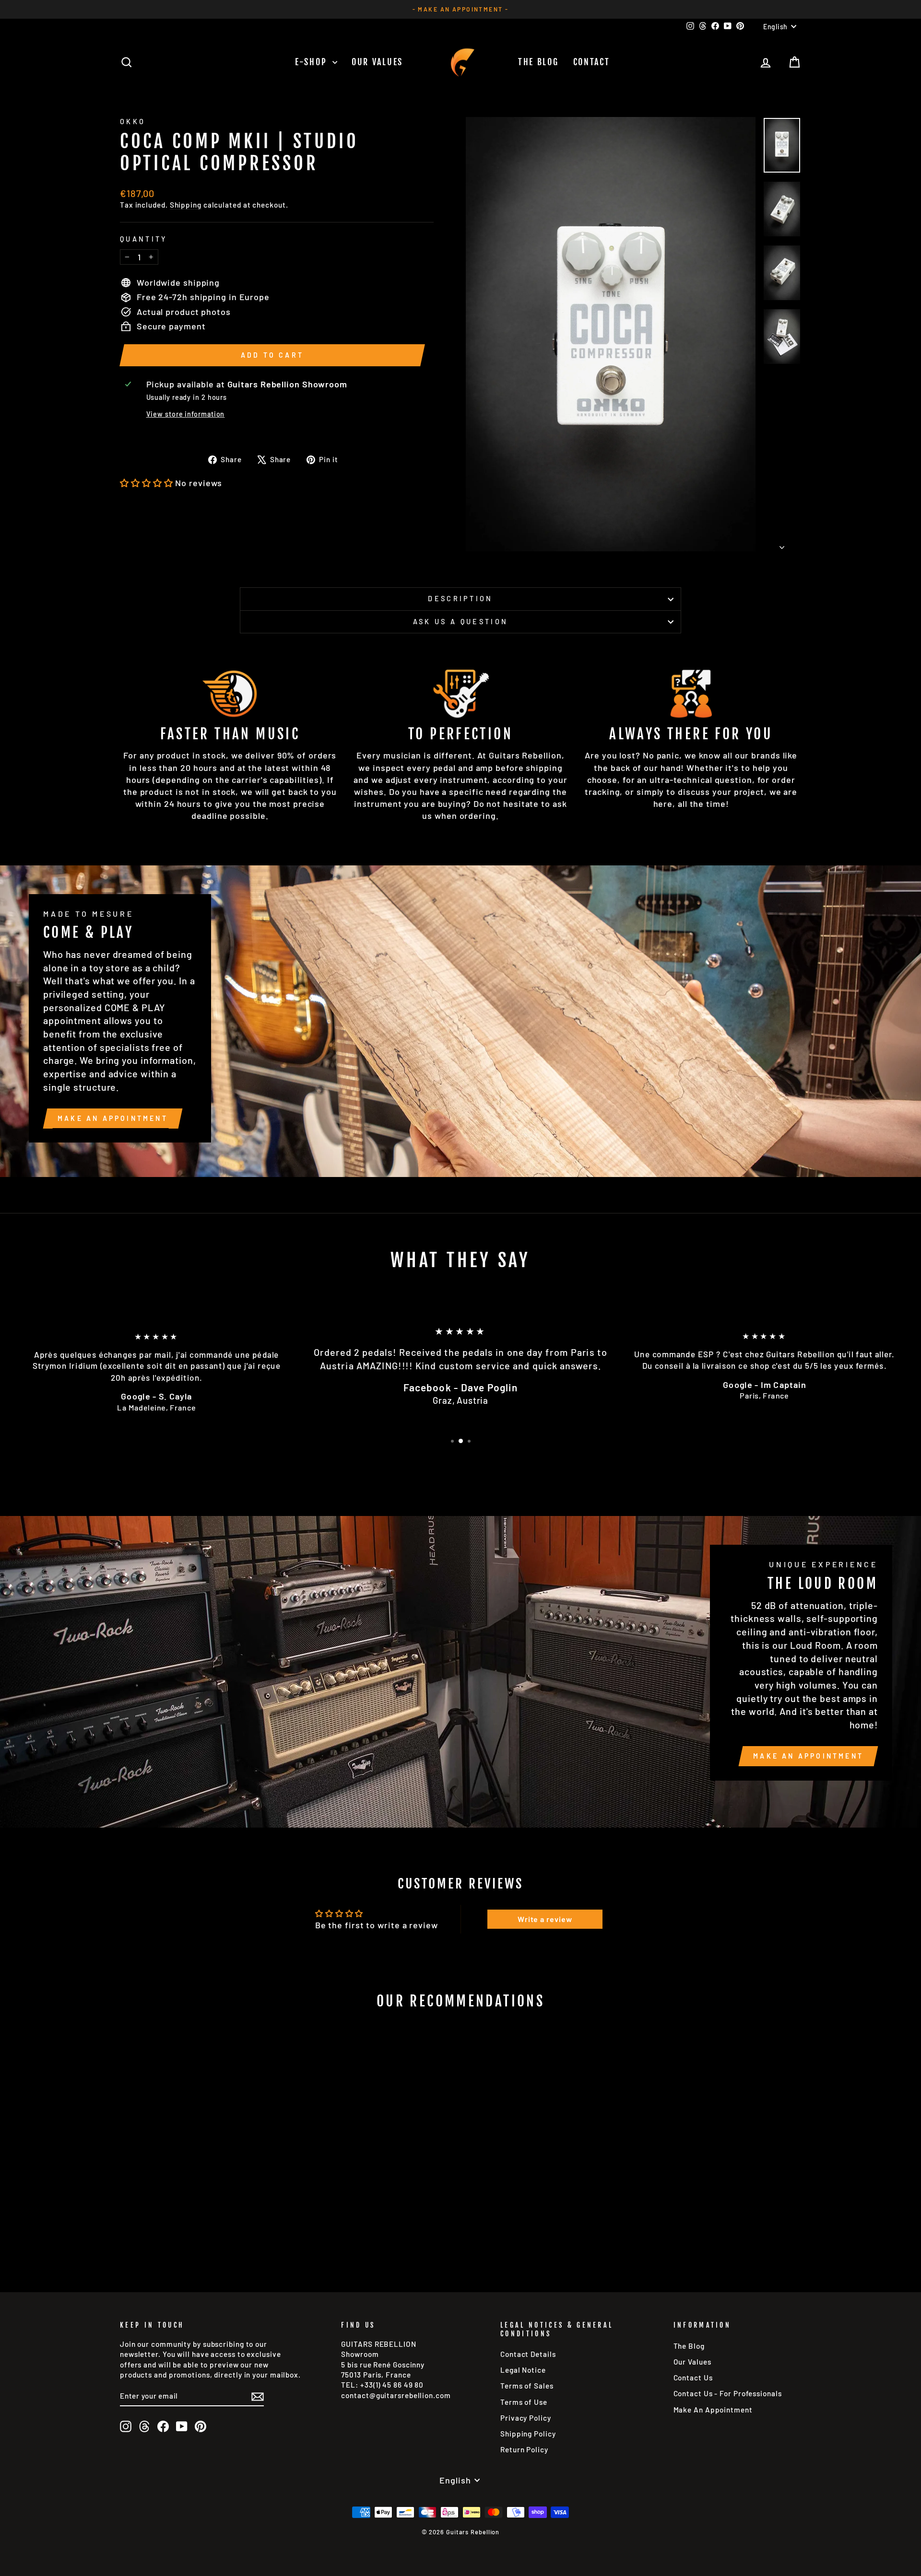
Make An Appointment (713, 2410)
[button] (147, 483)
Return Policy (524, 2449)
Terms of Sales (527, 2386)
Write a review (545, 1919)
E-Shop (313, 62)
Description (460, 599)
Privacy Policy (526, 2418)
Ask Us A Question (460, 622)
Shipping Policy (528, 2434)
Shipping (186, 205)
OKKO (133, 122)
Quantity (144, 239)
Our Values (377, 62)
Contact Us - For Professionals (728, 2393)
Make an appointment (113, 1118)
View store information (186, 414)
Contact (592, 62)
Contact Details (528, 2354)
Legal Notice (523, 2370)
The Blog (538, 62)
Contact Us (693, 2378)
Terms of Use (524, 2402)
